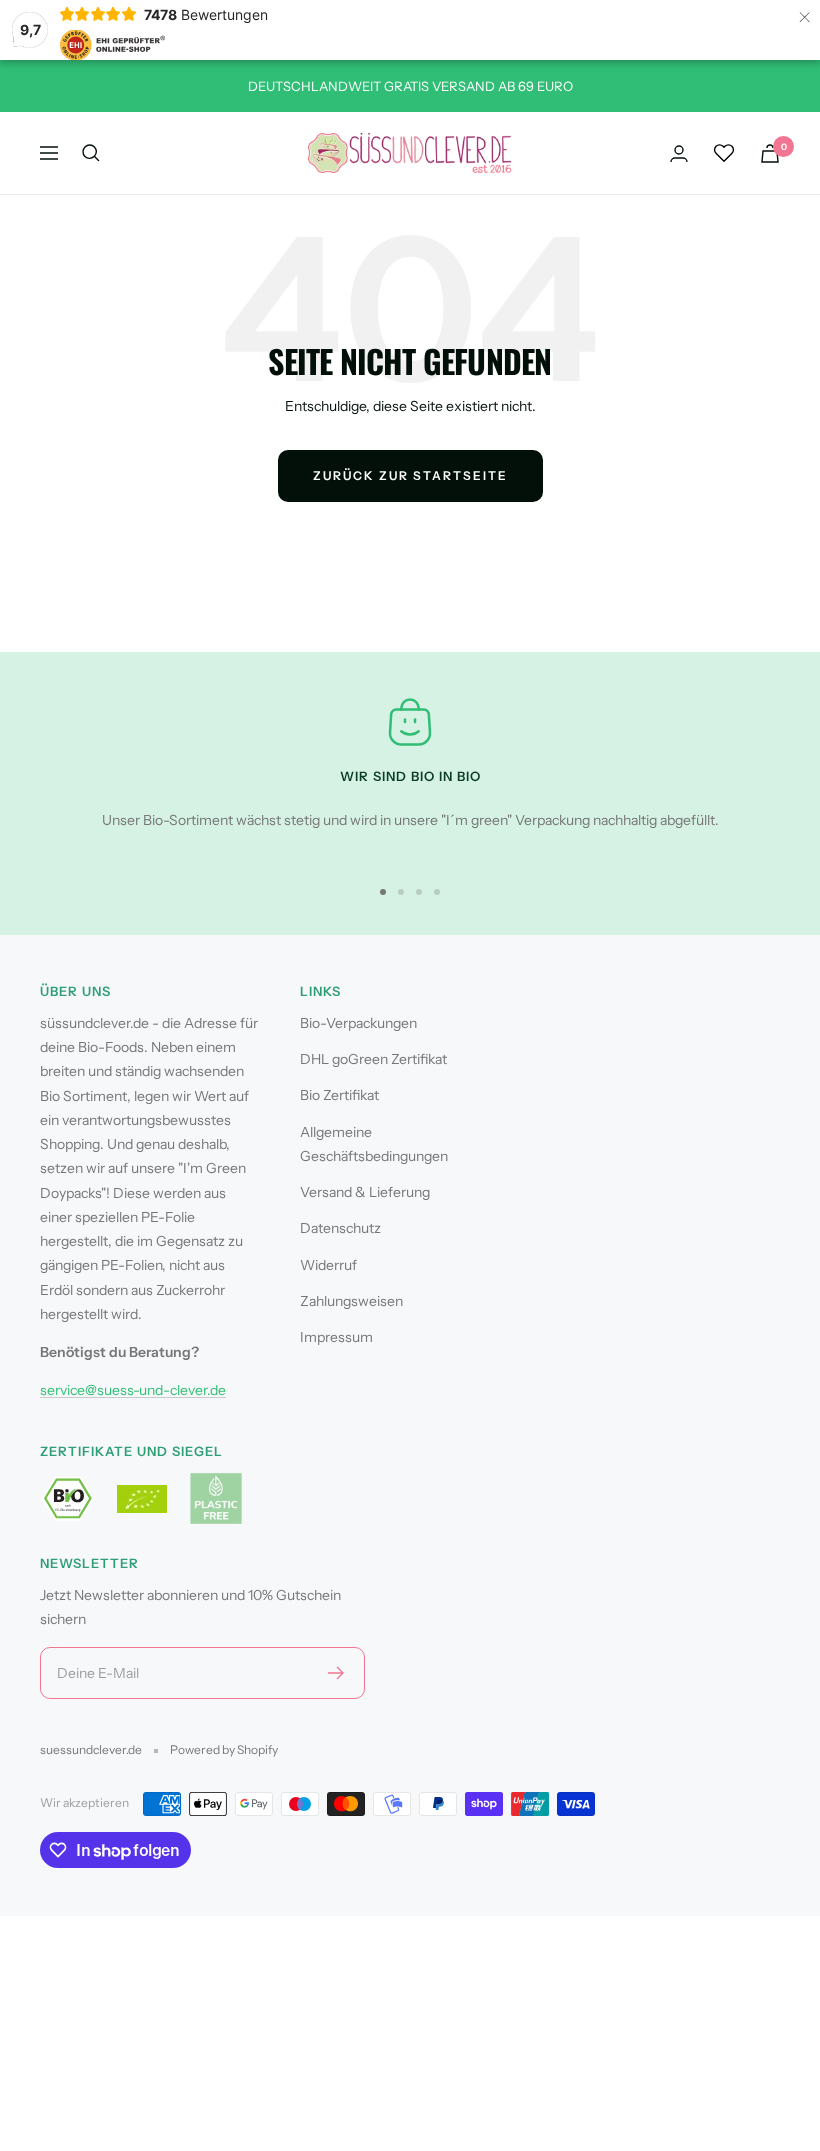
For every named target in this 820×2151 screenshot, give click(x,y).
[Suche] (91, 153)
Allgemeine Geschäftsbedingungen (374, 1144)
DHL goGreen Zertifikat (373, 1059)
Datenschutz (340, 1228)
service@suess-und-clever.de (133, 1390)
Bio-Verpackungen (358, 1023)
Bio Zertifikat (339, 1095)
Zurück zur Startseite (410, 475)
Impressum (336, 1337)
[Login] (679, 153)
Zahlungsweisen (351, 1301)
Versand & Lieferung (365, 1192)
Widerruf (328, 1265)
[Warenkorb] (770, 153)
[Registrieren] (336, 1673)
